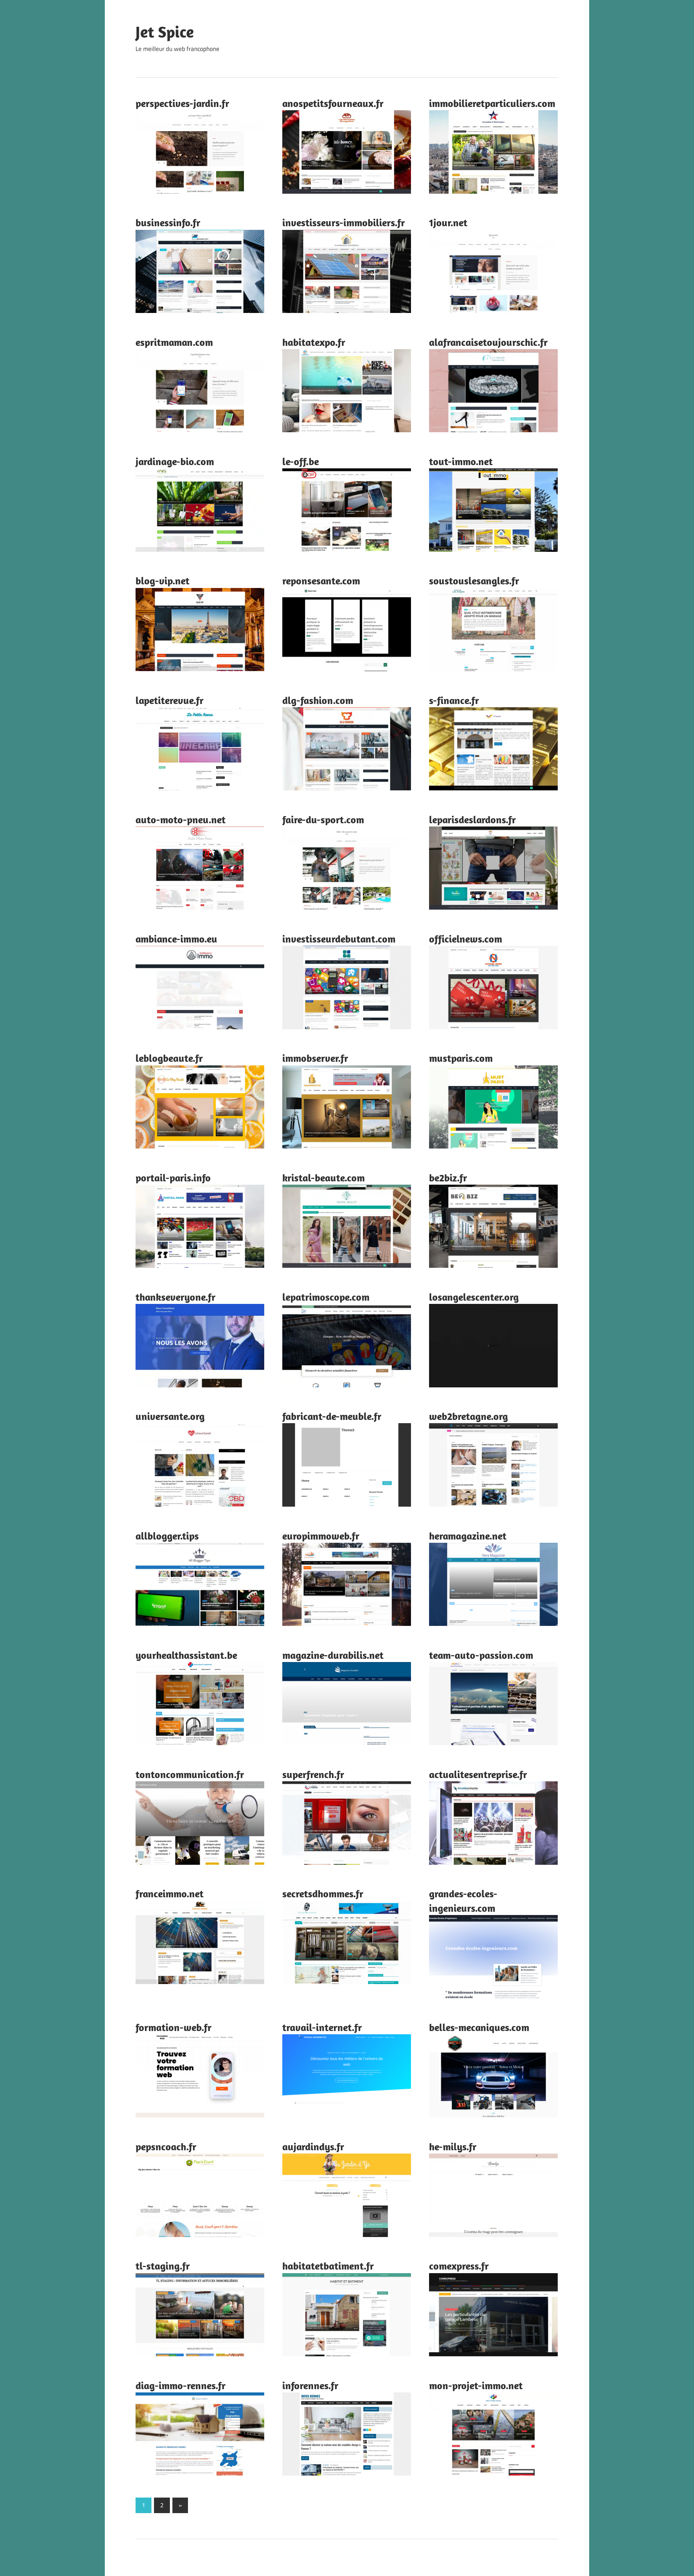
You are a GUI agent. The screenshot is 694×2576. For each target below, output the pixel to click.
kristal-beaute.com (324, 1178)
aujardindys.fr (313, 2146)
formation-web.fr (173, 2027)
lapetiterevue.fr (170, 700)
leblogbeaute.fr (169, 1058)
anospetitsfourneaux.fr (333, 103)
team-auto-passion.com (481, 1655)
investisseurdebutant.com (339, 939)
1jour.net (448, 222)
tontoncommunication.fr (190, 1774)
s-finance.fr (454, 700)
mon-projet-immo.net (476, 2385)
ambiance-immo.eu (176, 939)
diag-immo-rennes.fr (181, 2385)
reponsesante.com (321, 581)
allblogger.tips (167, 1536)
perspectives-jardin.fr (182, 103)
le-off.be (301, 461)
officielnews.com (466, 939)
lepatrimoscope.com (326, 1297)
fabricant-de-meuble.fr (332, 1416)
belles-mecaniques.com (479, 2027)
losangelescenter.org (474, 1297)
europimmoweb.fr (321, 1536)
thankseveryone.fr (175, 1297)
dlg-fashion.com (318, 700)
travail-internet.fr (322, 2027)
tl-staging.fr (163, 2266)
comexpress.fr (459, 2266)
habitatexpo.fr (314, 342)
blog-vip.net (162, 581)
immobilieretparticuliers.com (492, 103)
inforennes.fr (310, 2385)
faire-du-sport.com (323, 819)
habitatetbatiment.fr (328, 2266)
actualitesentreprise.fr (478, 1774)
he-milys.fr (453, 2146)
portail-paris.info (173, 1178)
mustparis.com (461, 1058)
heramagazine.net (468, 1536)
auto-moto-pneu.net (181, 819)
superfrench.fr (313, 1774)
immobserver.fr (315, 1058)
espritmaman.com (174, 342)
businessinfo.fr (168, 222)
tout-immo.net (461, 461)
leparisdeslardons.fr (472, 819)
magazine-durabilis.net (333, 1655)
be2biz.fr (448, 1178)
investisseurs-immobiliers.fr (344, 222)
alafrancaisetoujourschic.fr (488, 342)
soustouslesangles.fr (474, 581)
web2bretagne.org (468, 1416)
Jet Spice (165, 32)
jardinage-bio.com (175, 461)
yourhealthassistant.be (186, 1655)
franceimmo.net (170, 1894)
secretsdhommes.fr (323, 1894)
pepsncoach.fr (166, 2146)
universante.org (170, 1416)
